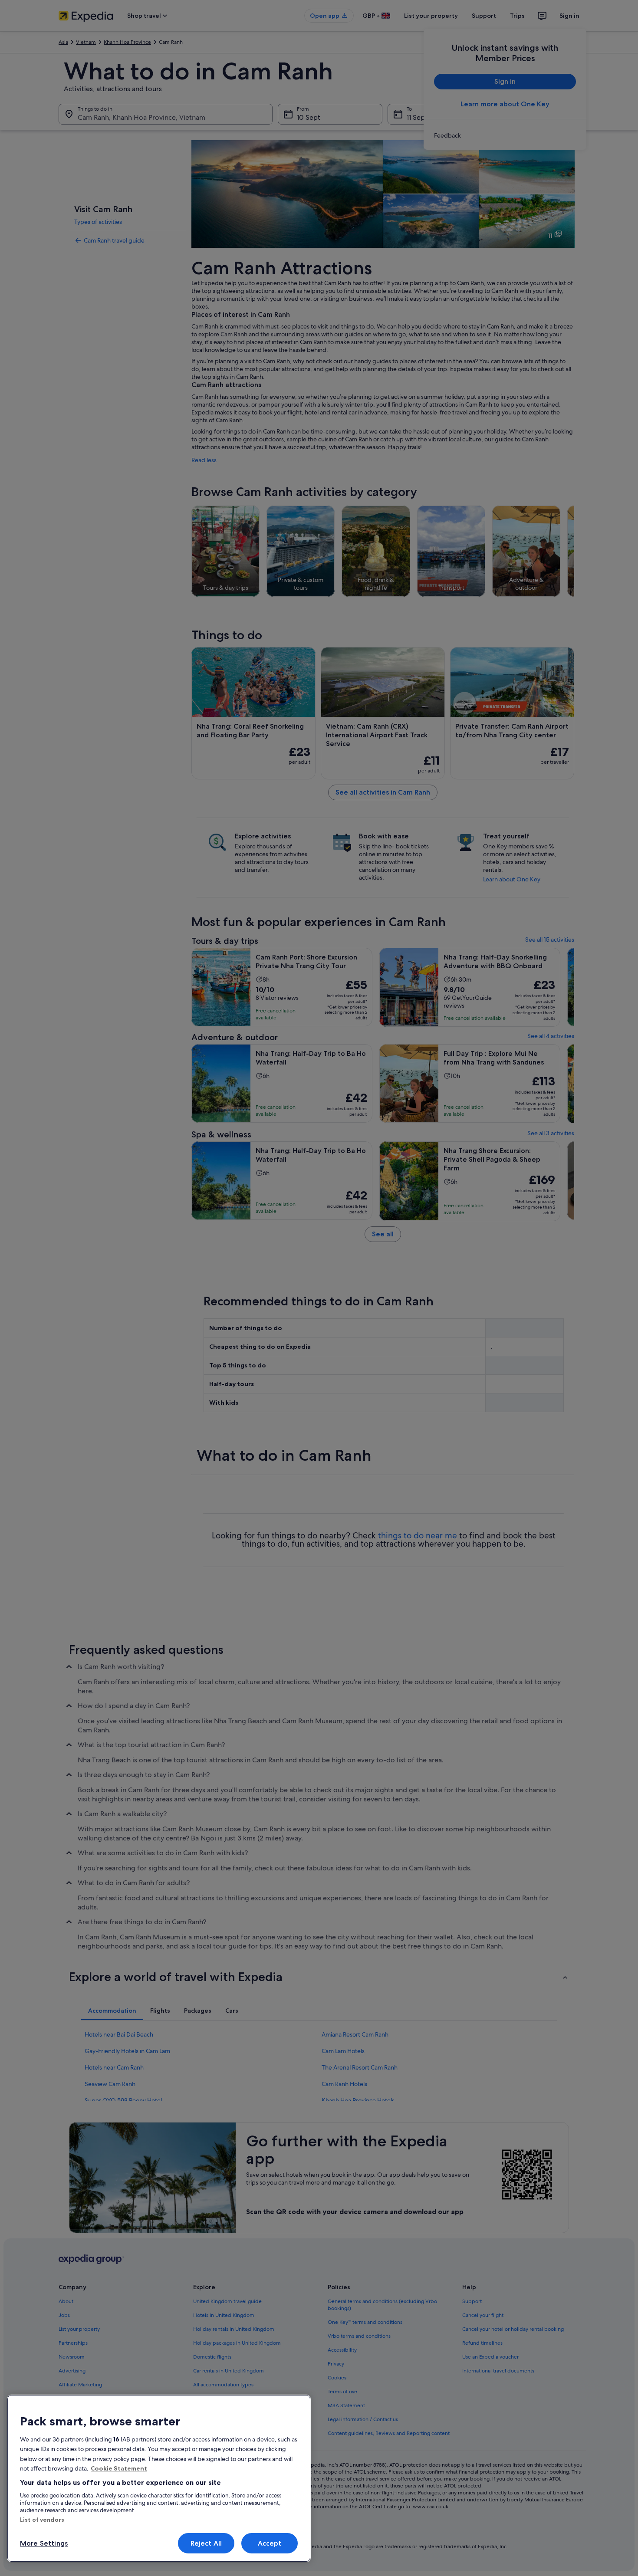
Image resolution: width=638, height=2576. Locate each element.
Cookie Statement (119, 2468)
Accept (270, 2543)
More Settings (44, 2543)
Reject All (206, 2543)
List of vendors (42, 2520)
